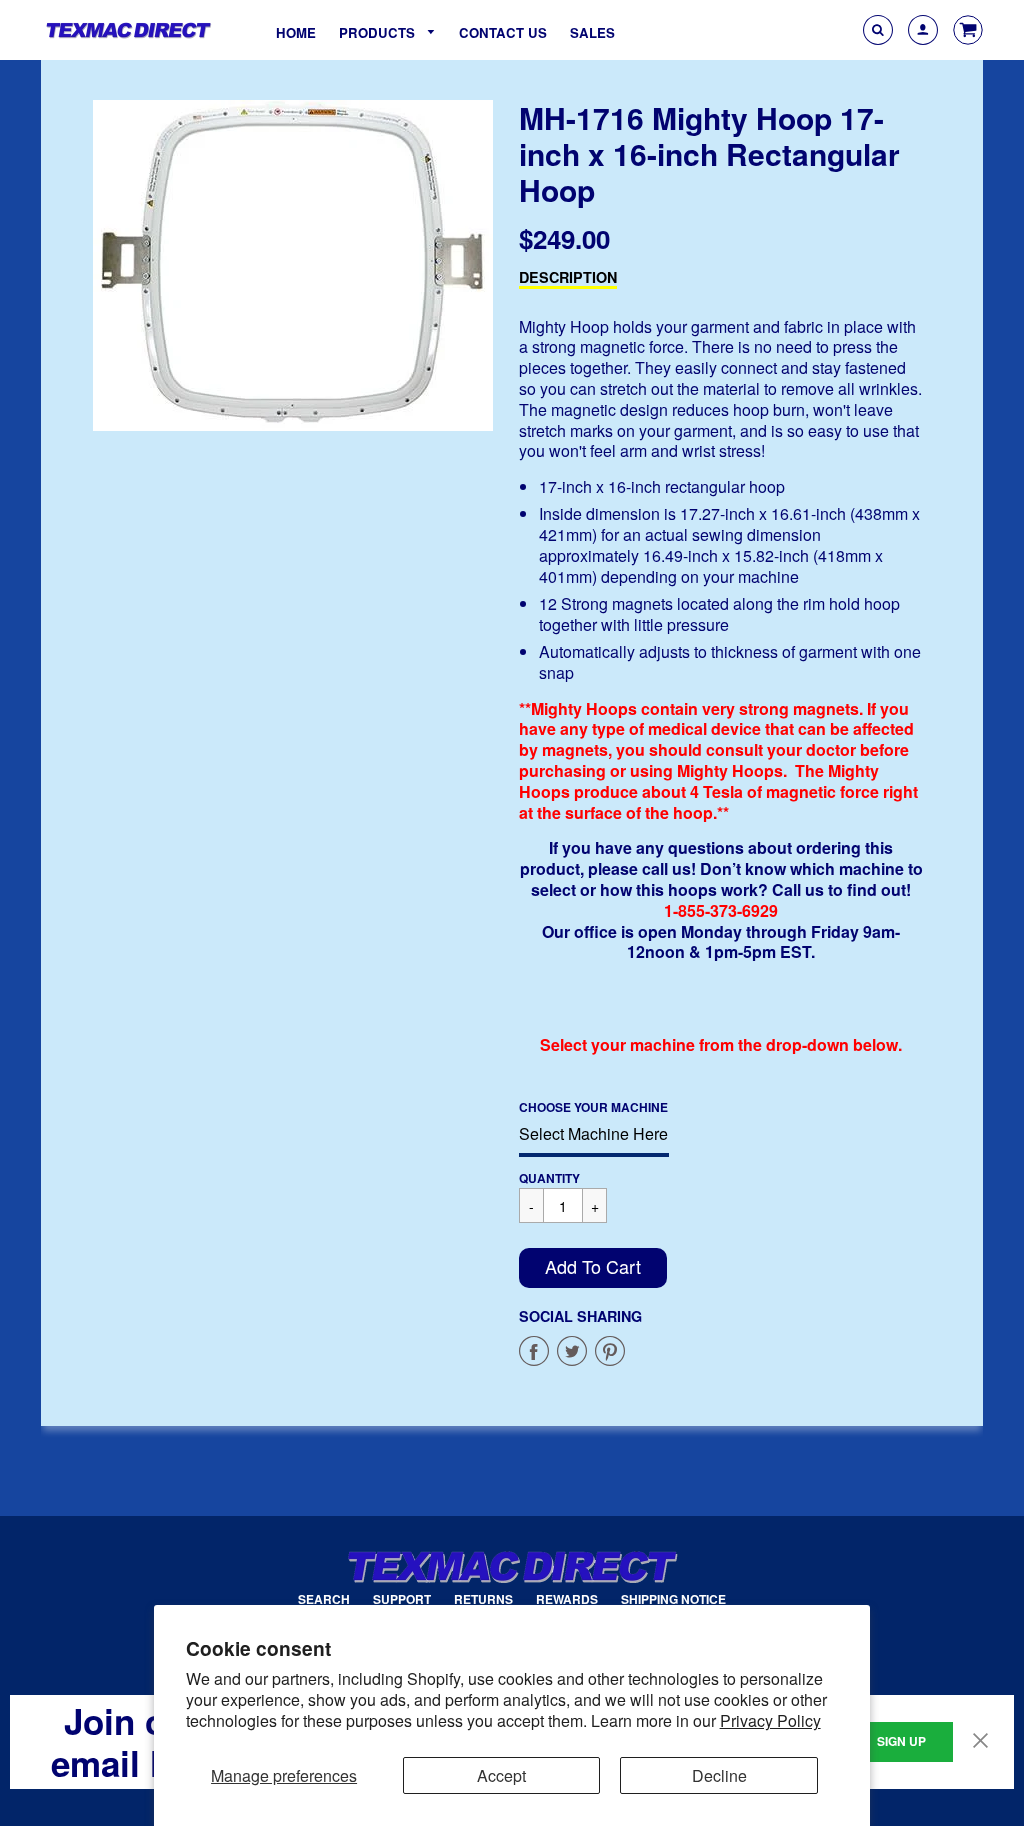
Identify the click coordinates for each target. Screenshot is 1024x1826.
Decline (719, 1775)
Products (379, 32)
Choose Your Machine (593, 1107)
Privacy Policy (770, 1720)
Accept (501, 1775)
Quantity (549, 1178)
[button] (593, 1268)
